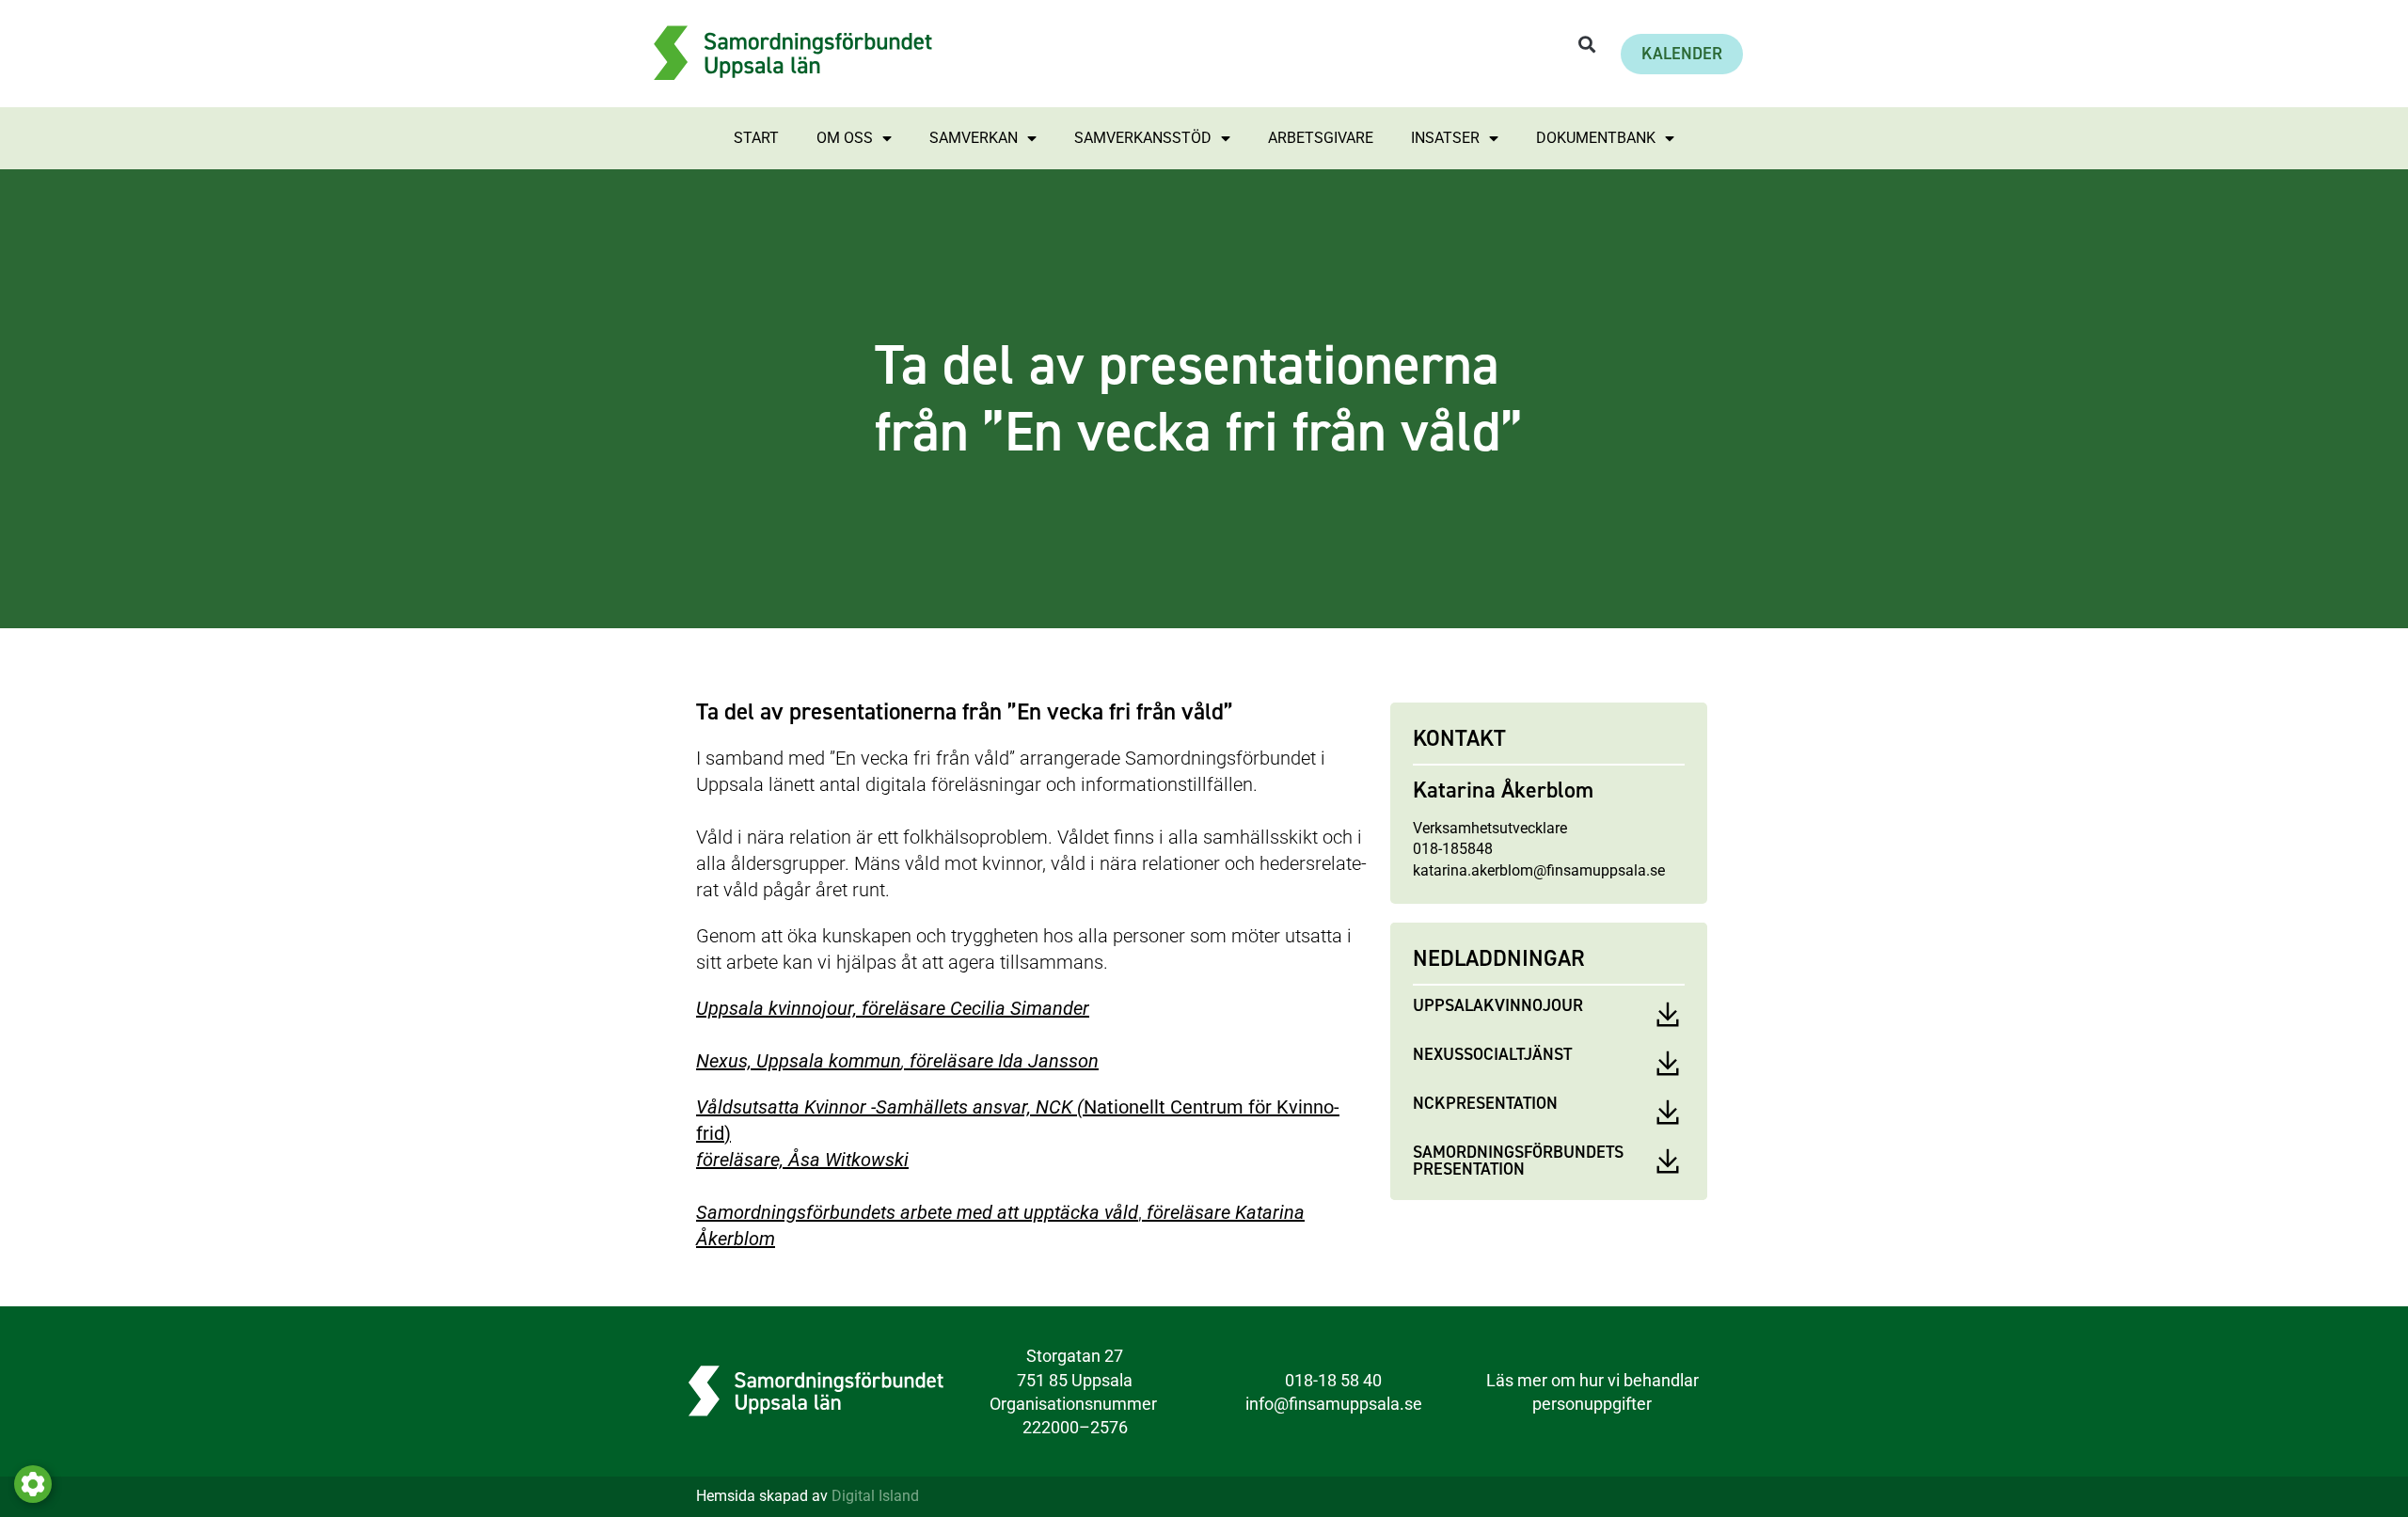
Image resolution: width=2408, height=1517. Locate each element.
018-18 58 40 (1333, 1380)
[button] (1586, 45)
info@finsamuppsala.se (1334, 1404)
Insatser (1445, 138)
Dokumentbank (1596, 138)
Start (756, 138)
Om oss (845, 138)
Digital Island (875, 1496)
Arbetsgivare (1321, 138)
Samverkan (974, 138)
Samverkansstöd (1143, 138)
